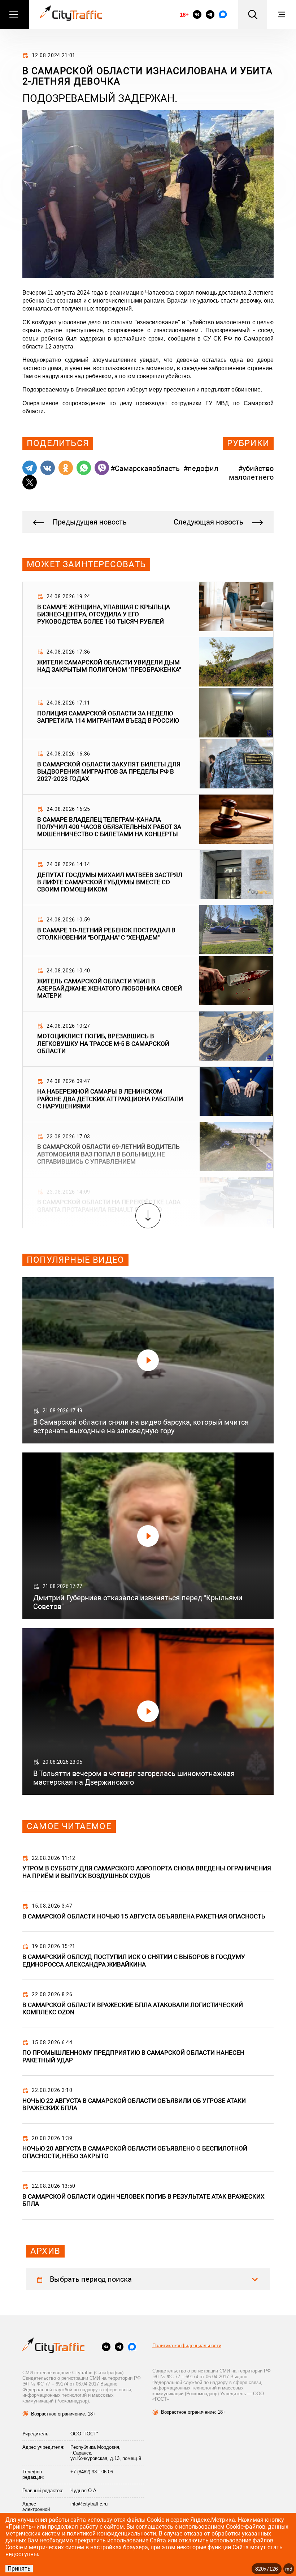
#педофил (201, 468)
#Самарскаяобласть (145, 468)
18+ (184, 15)
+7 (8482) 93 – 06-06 (92, 2472)
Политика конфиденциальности (187, 2346)
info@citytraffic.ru (89, 2504)
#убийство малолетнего (251, 473)
